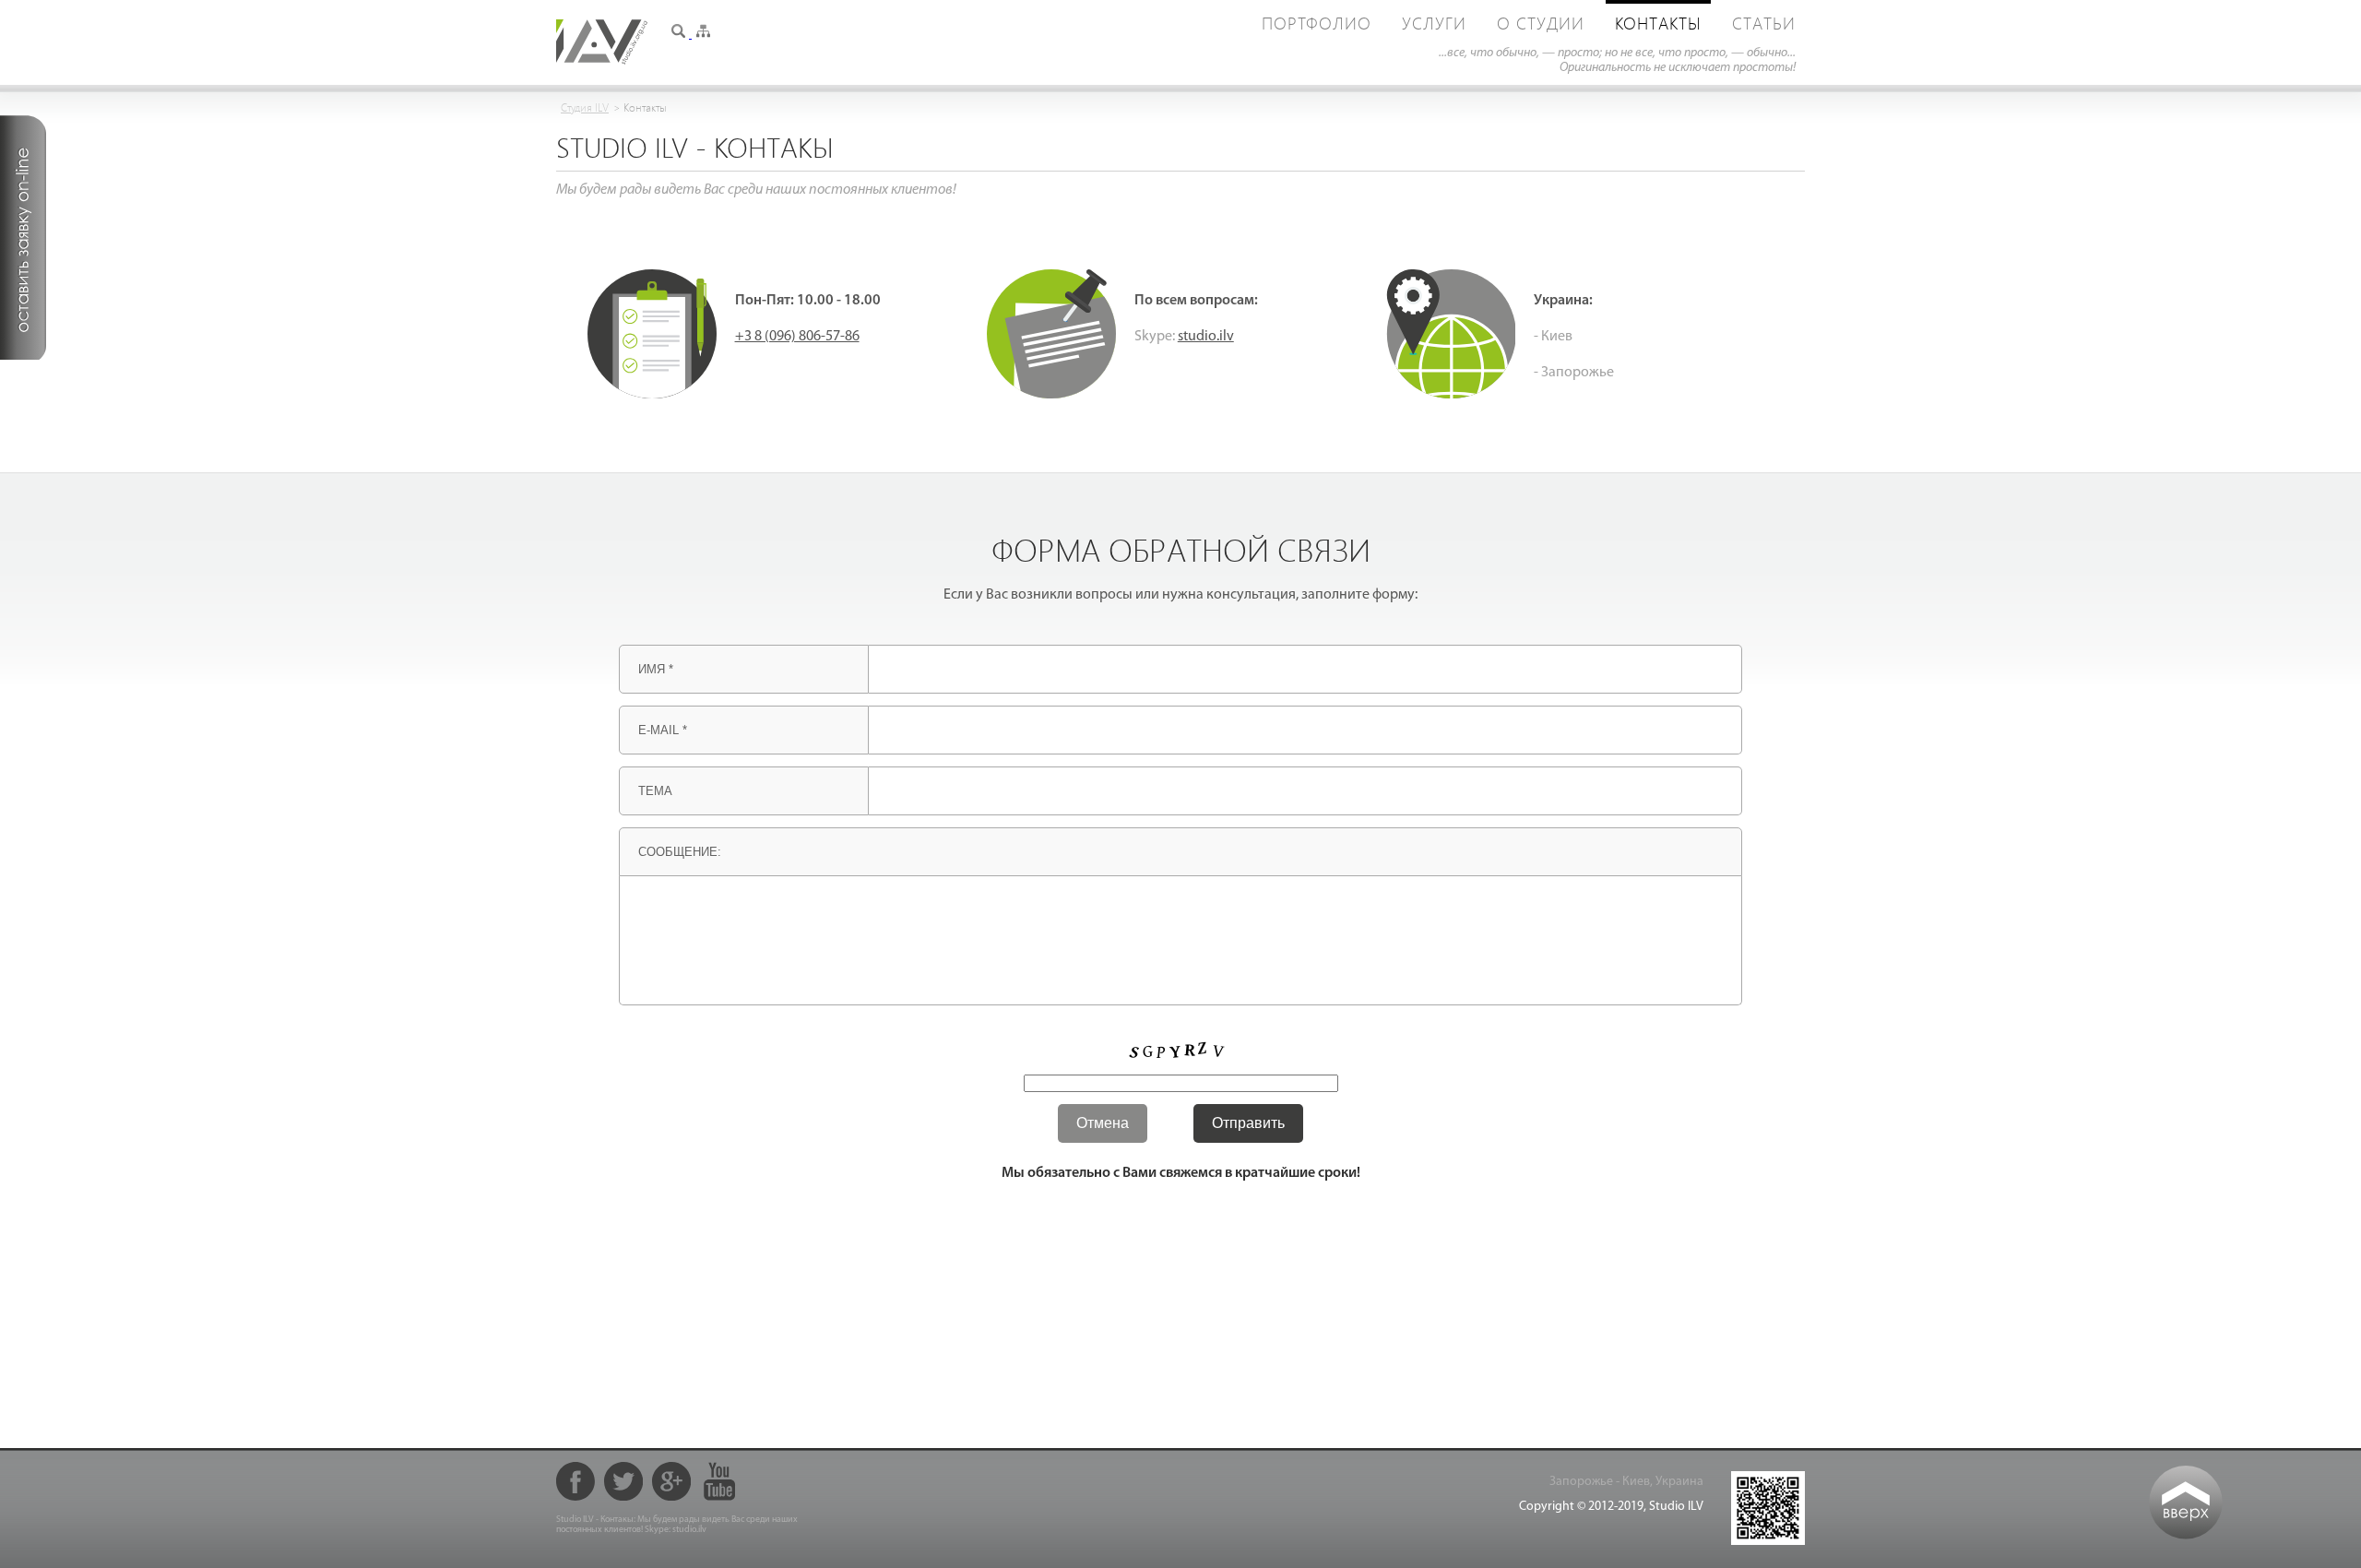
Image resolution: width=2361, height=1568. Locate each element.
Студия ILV (585, 107)
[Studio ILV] (602, 61)
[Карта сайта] (703, 35)
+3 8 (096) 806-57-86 (797, 337)
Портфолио (1317, 23)
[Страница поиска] (679, 35)
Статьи (1764, 23)
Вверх (2186, 1503)
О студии (1541, 23)
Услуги (1434, 23)
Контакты (1658, 23)
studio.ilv (1206, 337)
